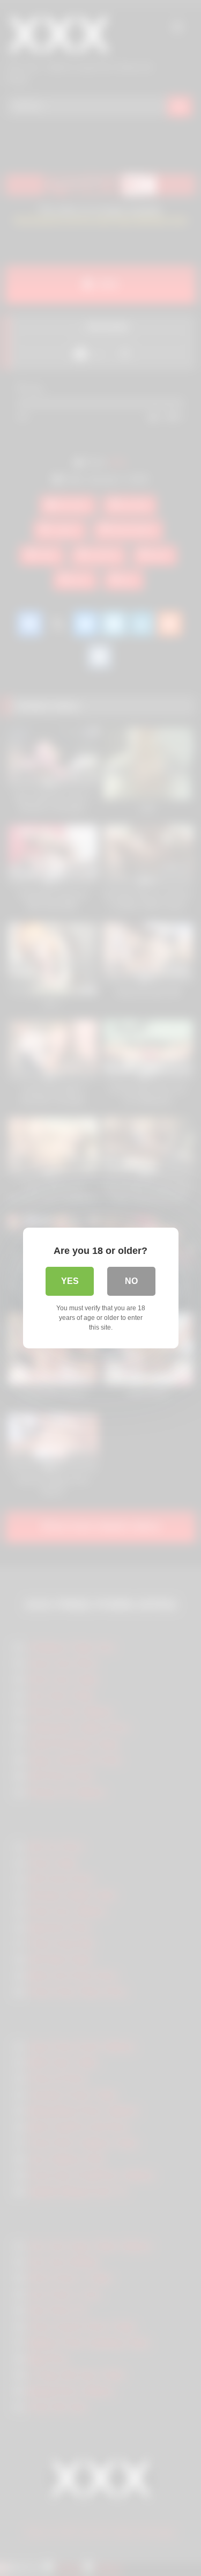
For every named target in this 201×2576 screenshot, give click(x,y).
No (131, 1281)
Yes (70, 1281)
